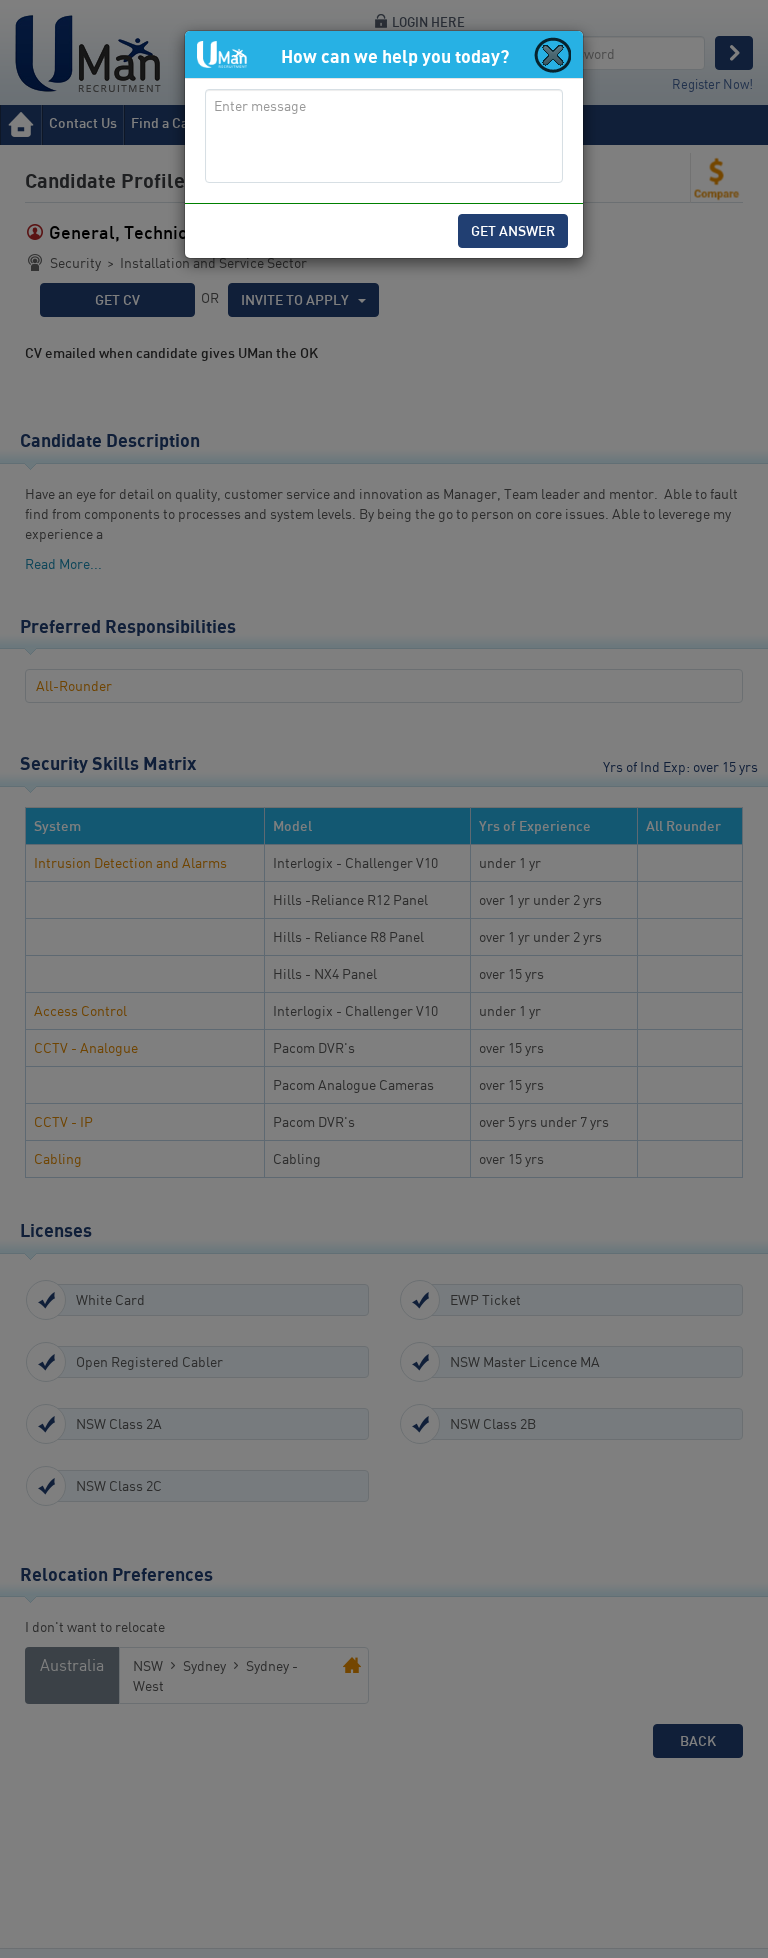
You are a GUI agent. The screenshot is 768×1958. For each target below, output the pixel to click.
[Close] (551, 54)
